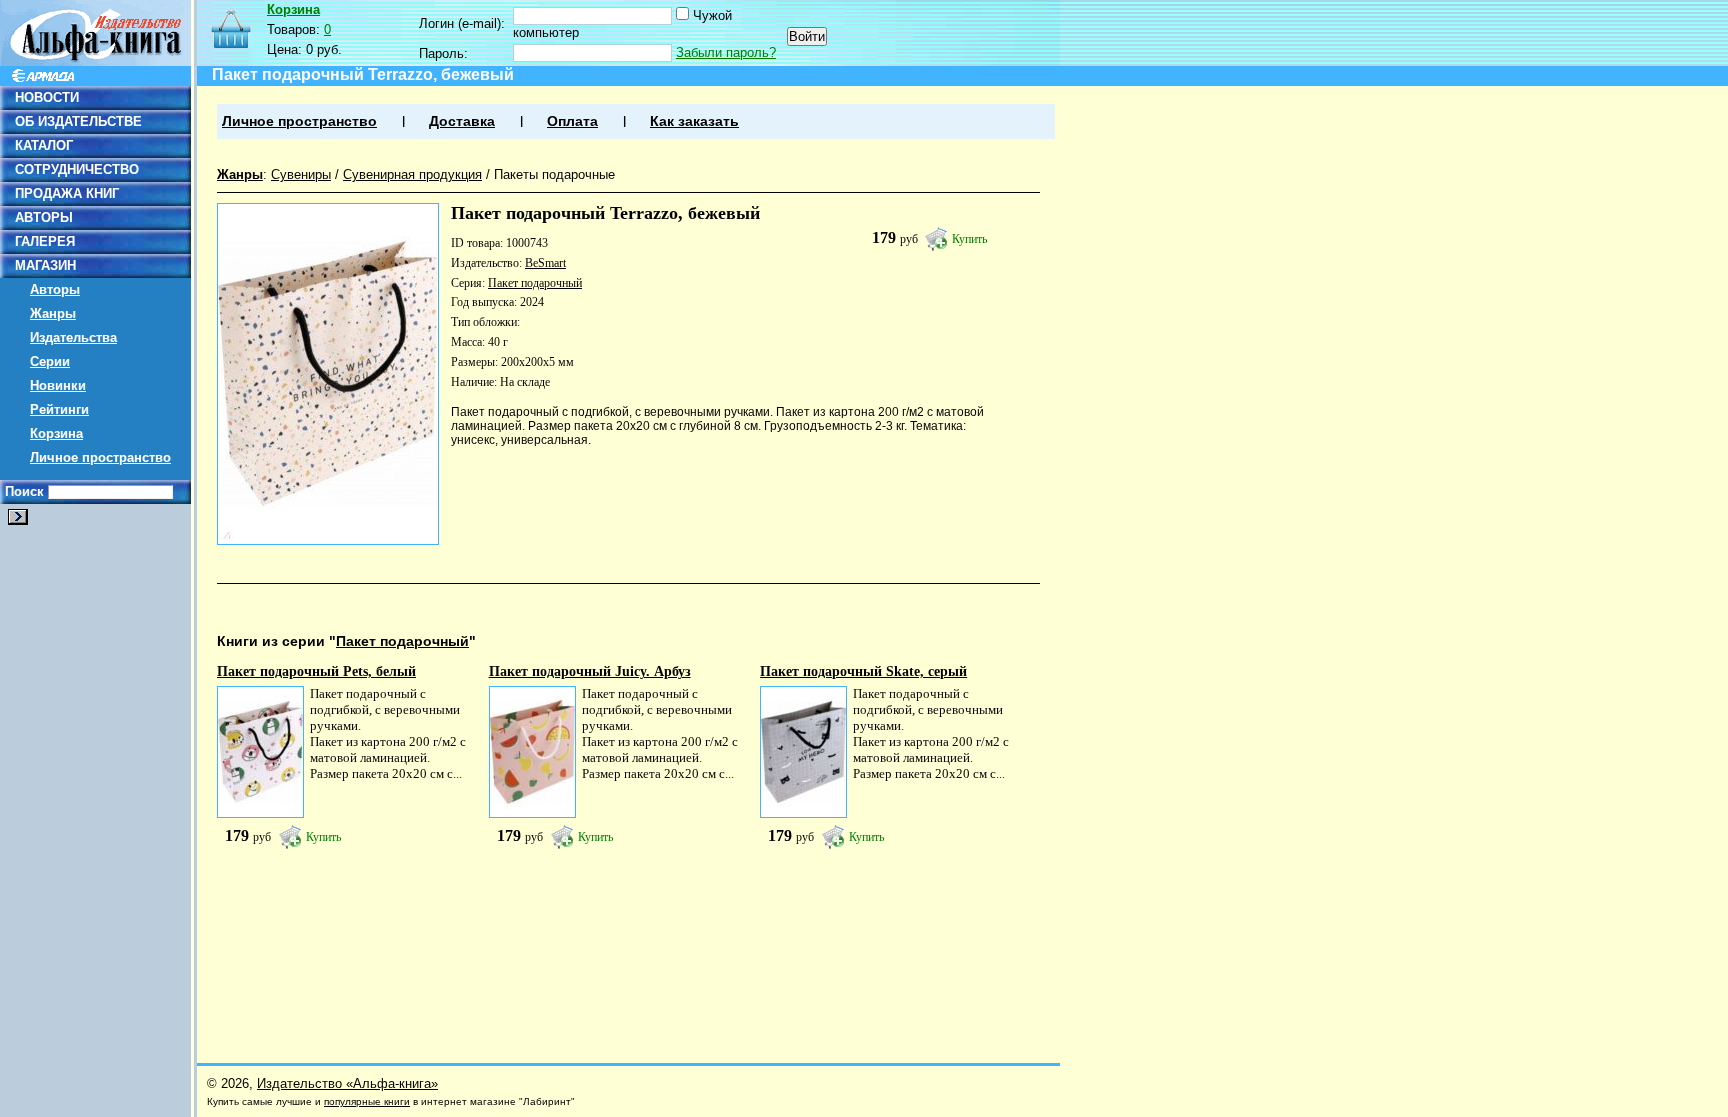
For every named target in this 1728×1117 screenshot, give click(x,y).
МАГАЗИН (45, 265)
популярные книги (367, 1101)
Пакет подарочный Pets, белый (316, 671)
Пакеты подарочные (554, 174)
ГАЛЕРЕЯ (45, 241)
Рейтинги (59, 409)
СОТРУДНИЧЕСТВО (77, 169)
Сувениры (301, 174)
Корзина (56, 433)
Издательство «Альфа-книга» (347, 1083)
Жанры (53, 313)
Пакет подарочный (535, 283)
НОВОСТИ (47, 97)
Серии (50, 361)
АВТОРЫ (44, 217)
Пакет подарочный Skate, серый (863, 671)
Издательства (73, 337)
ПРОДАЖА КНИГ (67, 193)
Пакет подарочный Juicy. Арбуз (590, 671)
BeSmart (545, 263)
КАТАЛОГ (44, 145)
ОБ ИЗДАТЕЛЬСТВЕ (78, 121)
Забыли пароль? (726, 52)
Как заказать (694, 121)
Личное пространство (100, 457)
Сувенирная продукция (412, 174)
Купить (969, 239)
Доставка (462, 121)
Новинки (58, 385)
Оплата (572, 121)
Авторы (55, 289)
